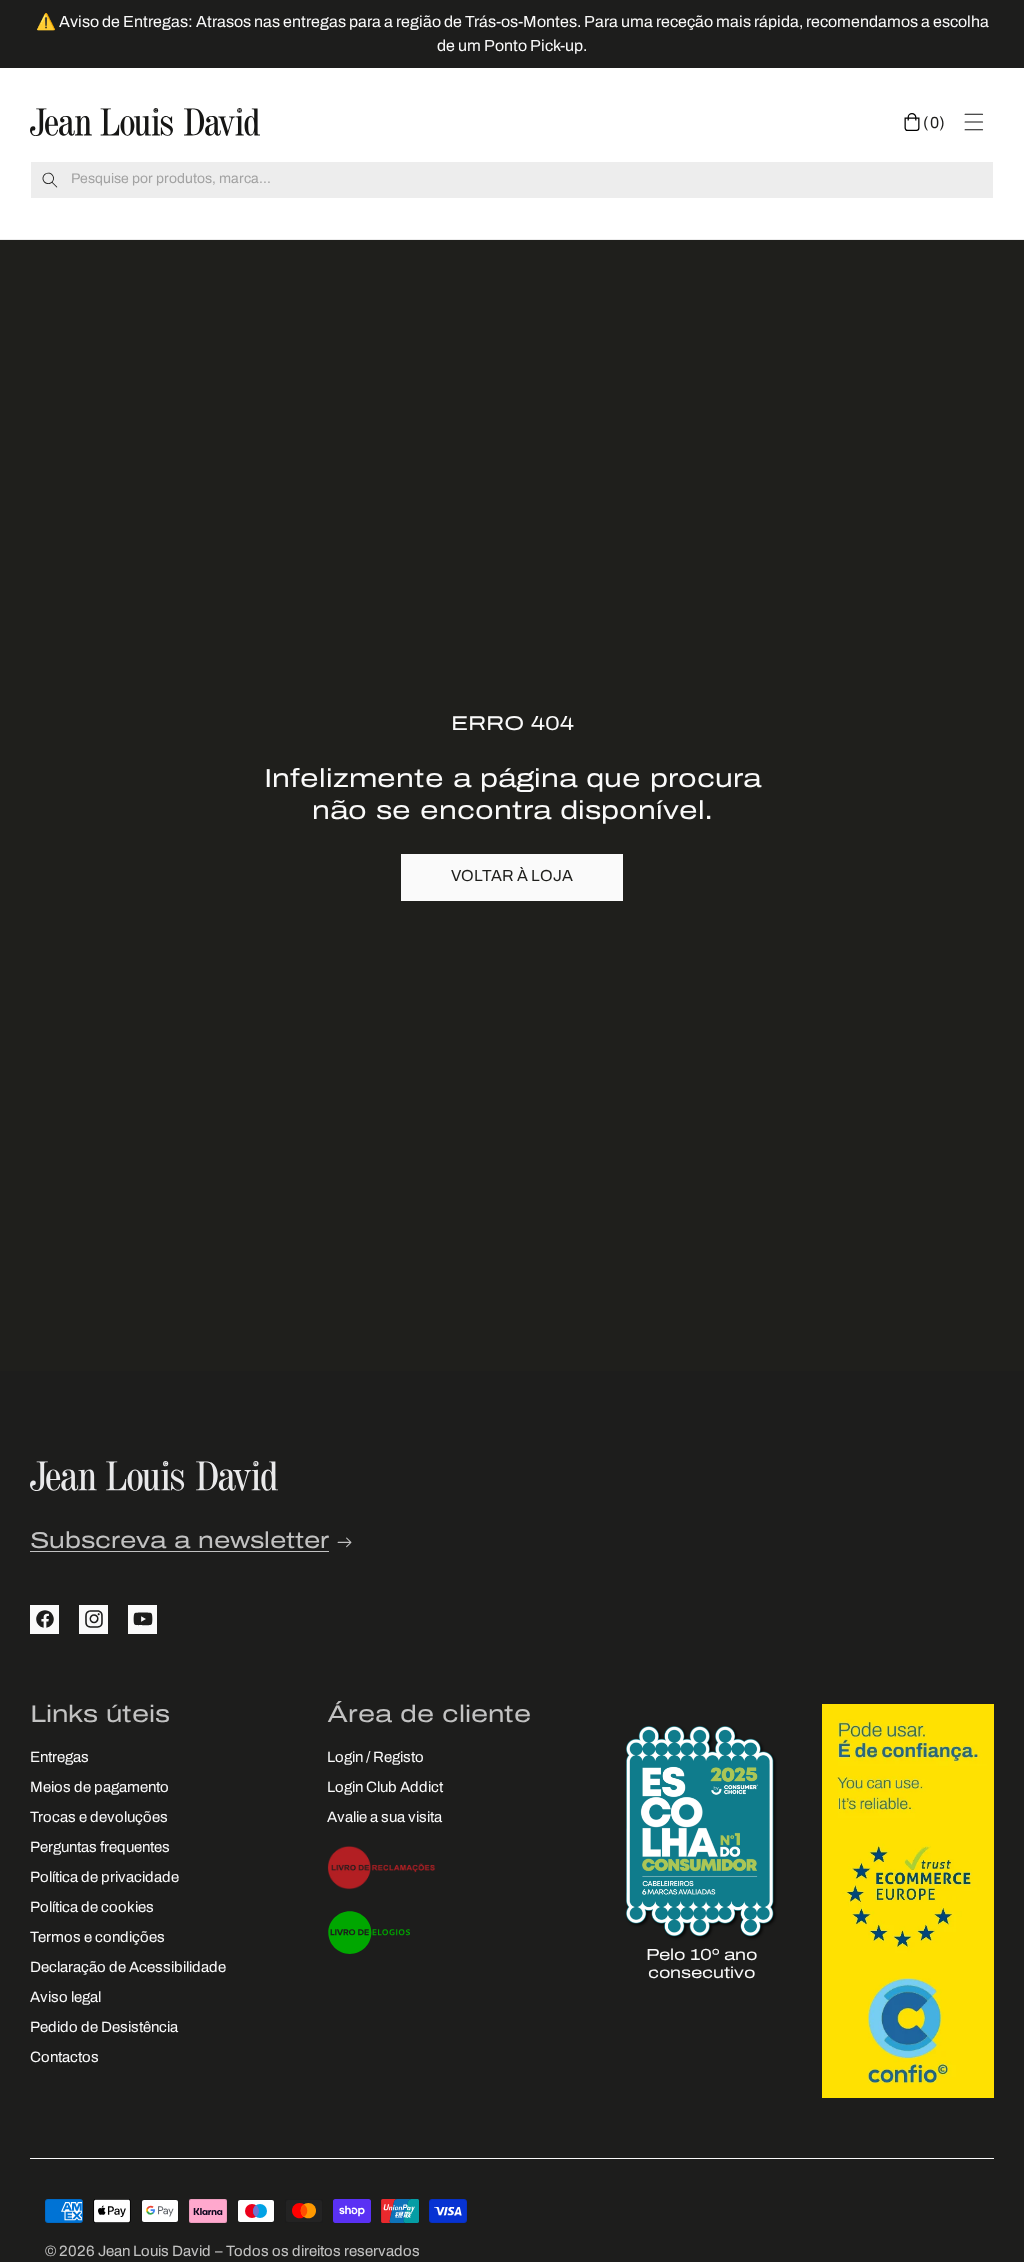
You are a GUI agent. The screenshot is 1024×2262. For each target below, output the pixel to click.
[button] (924, 122)
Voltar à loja (512, 877)
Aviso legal (65, 1998)
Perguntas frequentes (100, 1848)
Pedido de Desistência (104, 2028)
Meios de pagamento (99, 1788)
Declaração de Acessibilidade (128, 1968)
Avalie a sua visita (384, 1818)
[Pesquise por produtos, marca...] (50, 180)
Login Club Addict (385, 1788)
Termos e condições (97, 1938)
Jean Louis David (154, 2252)
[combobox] (512, 180)
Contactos (64, 2058)
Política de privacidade (104, 1878)
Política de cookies (92, 1908)
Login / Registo (375, 1758)
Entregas (59, 1758)
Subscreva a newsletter (179, 1542)
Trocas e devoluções (99, 1818)
